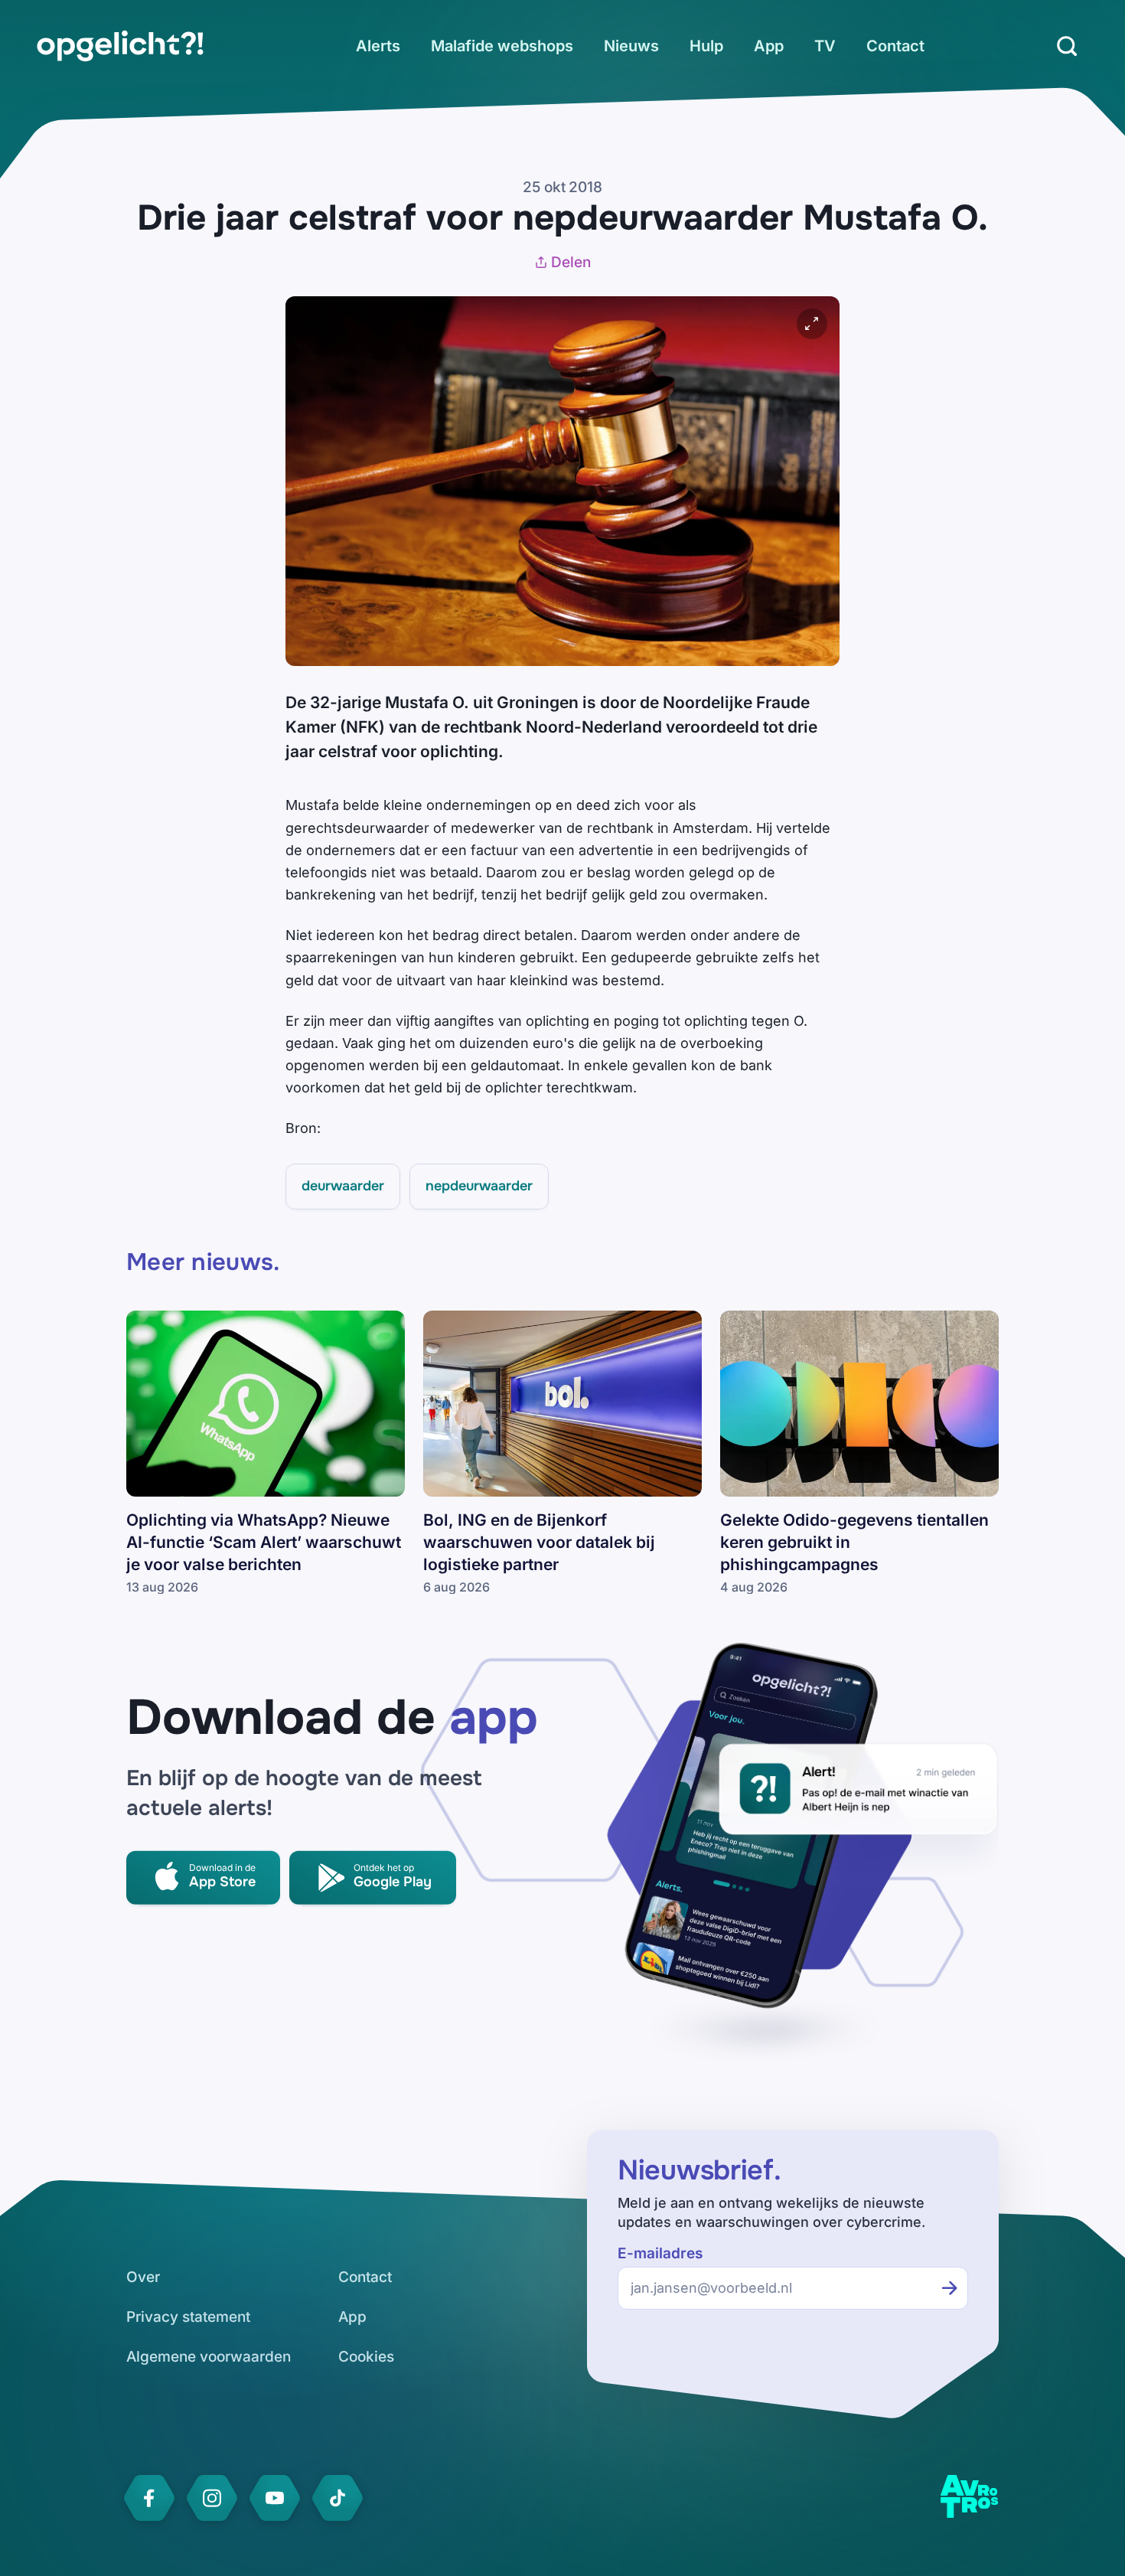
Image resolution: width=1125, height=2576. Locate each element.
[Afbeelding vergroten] (812, 324)
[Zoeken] (1067, 46)
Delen (571, 262)
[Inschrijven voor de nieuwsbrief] (950, 2288)
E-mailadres (660, 2253)
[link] (120, 46)
